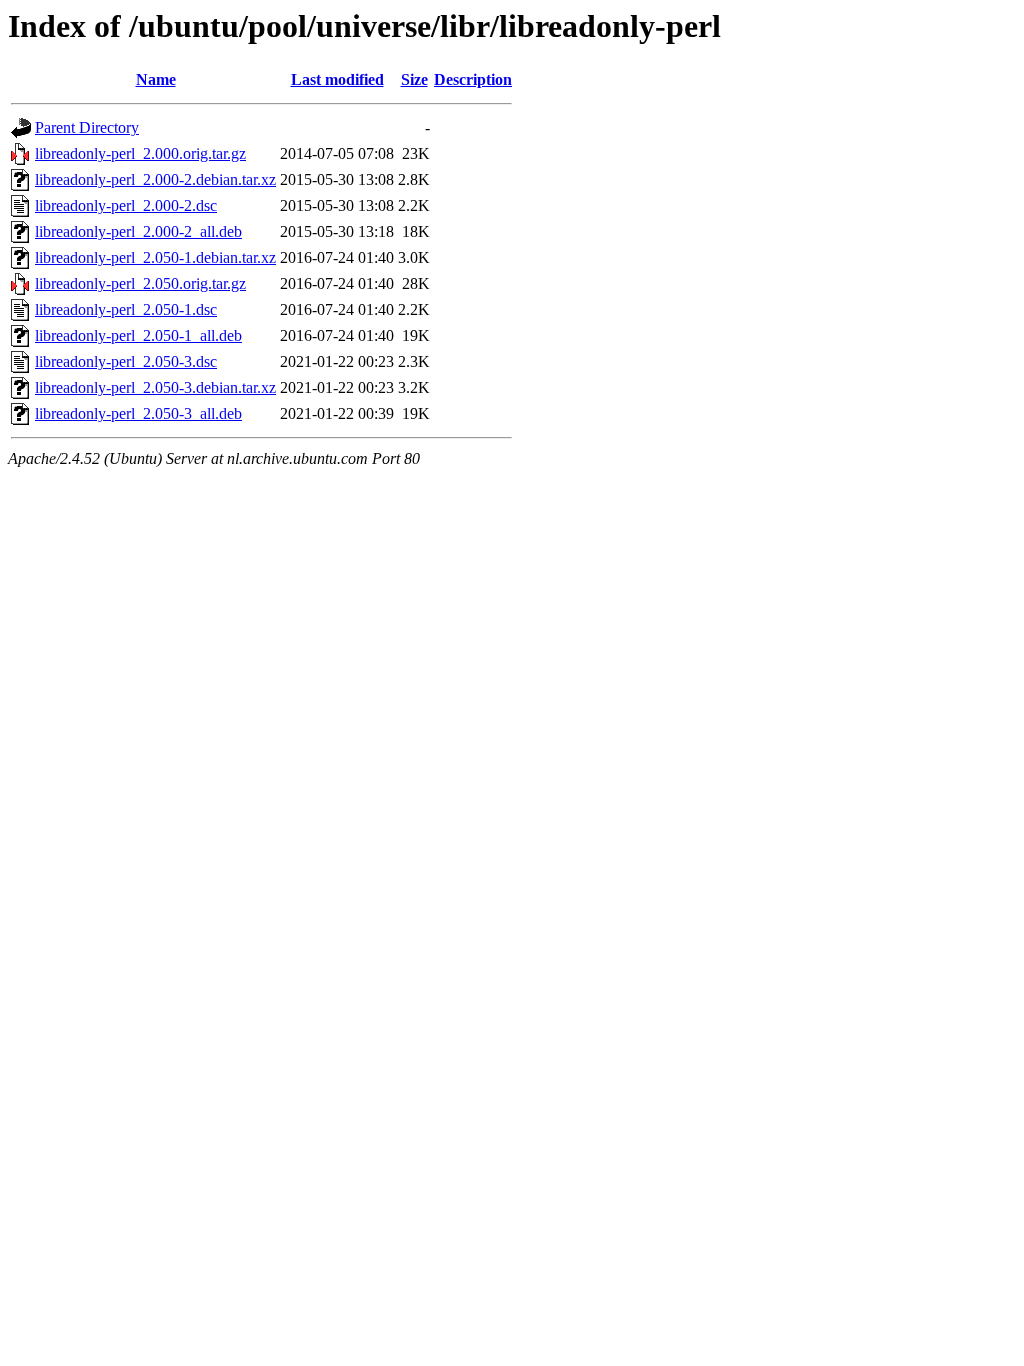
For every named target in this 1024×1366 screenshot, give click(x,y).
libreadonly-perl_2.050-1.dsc (126, 309)
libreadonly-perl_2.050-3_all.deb (138, 413)
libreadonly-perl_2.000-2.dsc (126, 205)
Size (414, 79)
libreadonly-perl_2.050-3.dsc (126, 361)
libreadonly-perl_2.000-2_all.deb (138, 231)
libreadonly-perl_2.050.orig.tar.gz (140, 283)
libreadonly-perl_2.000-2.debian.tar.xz (155, 179)
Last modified (337, 79)
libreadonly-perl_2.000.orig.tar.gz (140, 153)
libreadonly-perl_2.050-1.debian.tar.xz (155, 257)
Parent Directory (87, 127)
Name (156, 79)
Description (473, 79)
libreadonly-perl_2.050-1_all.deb (138, 335)
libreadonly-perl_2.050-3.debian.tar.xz (155, 387)
